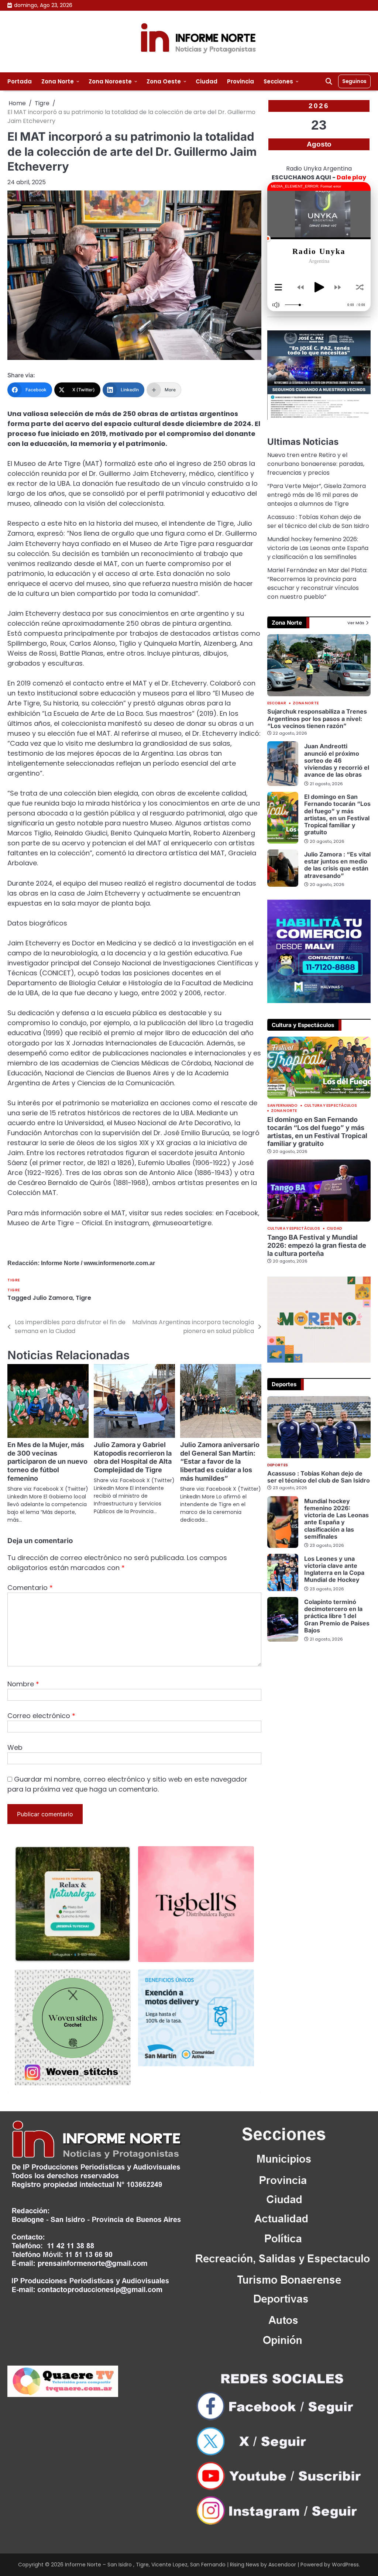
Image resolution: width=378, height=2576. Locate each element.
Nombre (23, 1684)
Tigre (14, 1280)
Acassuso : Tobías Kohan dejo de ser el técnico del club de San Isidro (318, 521)
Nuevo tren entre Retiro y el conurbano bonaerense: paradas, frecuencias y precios (316, 464)
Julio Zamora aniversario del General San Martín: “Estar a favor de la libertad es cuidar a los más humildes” (220, 1462)
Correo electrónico (41, 1716)
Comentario (30, 1588)
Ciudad (207, 81)
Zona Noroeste (110, 81)
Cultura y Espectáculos (331, 1106)
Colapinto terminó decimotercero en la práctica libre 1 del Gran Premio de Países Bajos (337, 1616)
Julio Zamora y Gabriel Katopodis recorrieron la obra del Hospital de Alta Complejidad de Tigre (133, 1457)
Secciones (278, 81)
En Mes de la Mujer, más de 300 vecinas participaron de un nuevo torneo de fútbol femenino (47, 1462)
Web (15, 1747)
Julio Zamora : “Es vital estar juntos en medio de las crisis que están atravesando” (337, 865)
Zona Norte (58, 81)
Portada (20, 81)
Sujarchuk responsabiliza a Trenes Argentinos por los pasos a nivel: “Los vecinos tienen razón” (317, 719)
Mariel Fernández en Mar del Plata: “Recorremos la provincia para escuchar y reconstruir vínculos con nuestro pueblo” (317, 583)
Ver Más (356, 623)
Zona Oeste (164, 81)
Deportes (278, 1465)
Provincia (240, 81)
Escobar (277, 703)
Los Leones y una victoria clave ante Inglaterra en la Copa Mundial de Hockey (334, 1569)
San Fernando (282, 1106)
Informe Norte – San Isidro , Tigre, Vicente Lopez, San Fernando (145, 2565)
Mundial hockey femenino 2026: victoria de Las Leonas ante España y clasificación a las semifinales (318, 548)
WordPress (345, 2565)
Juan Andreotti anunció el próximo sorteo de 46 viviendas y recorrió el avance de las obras (337, 760)
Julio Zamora (53, 1298)
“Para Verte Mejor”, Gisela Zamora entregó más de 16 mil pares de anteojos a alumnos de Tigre (317, 495)
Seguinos (354, 81)
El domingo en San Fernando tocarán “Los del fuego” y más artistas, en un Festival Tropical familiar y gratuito (337, 814)
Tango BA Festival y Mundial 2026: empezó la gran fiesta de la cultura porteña (317, 1245)
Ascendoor (282, 2565)
